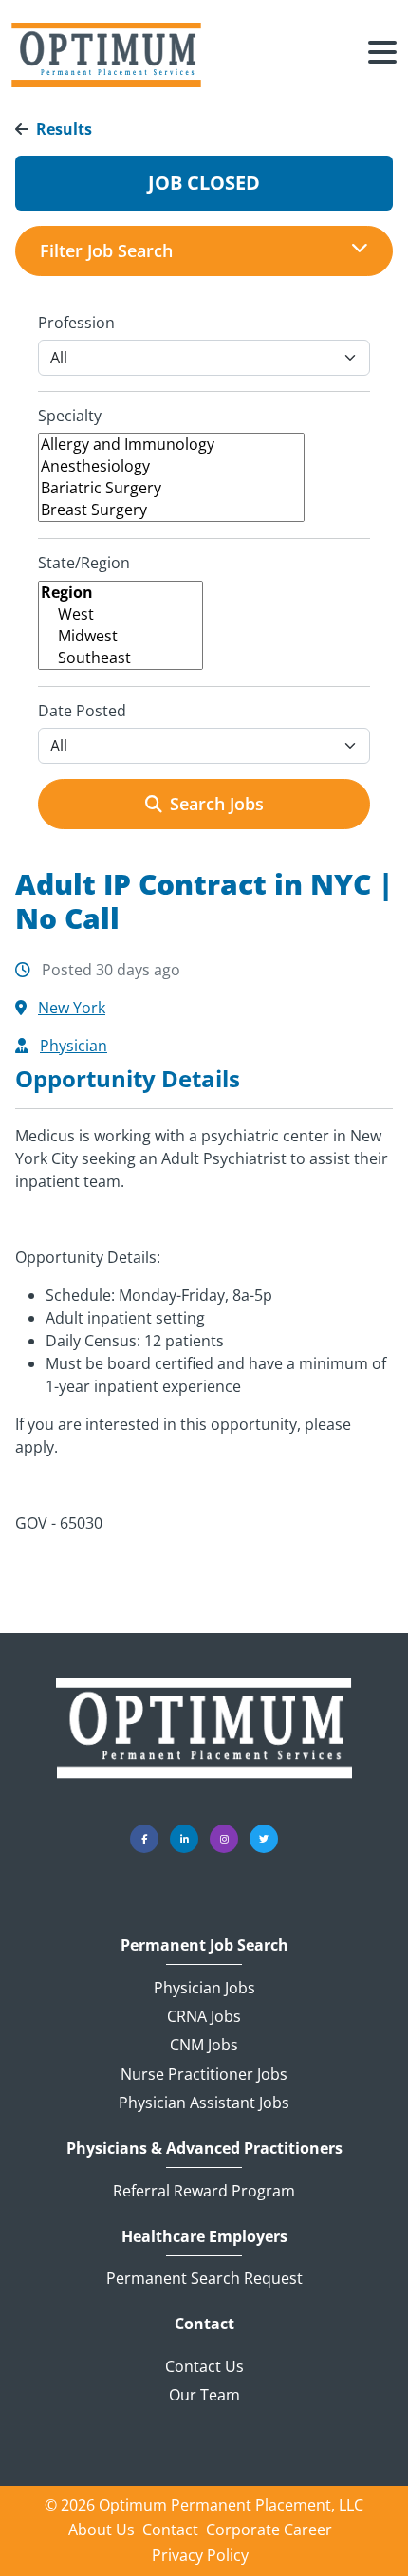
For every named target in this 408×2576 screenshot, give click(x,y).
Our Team (204, 2395)
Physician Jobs (204, 1988)
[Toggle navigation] (382, 55)
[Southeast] (121, 658)
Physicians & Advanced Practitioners (204, 2149)
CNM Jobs (204, 2045)
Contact (204, 2324)
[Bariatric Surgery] (171, 488)
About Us (102, 2530)
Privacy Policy (200, 2555)
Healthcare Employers (204, 2237)
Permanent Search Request (204, 2278)
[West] (121, 614)
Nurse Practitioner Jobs (204, 2074)
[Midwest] (121, 636)
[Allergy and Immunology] (171, 445)
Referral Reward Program (204, 2191)
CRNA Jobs (204, 2016)
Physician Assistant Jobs (204, 2103)
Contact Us (204, 2366)
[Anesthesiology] (171, 466)
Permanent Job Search (204, 1946)
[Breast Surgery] (171, 510)
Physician (74, 1046)
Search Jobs (217, 804)
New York (72, 1008)
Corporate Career (269, 2530)
